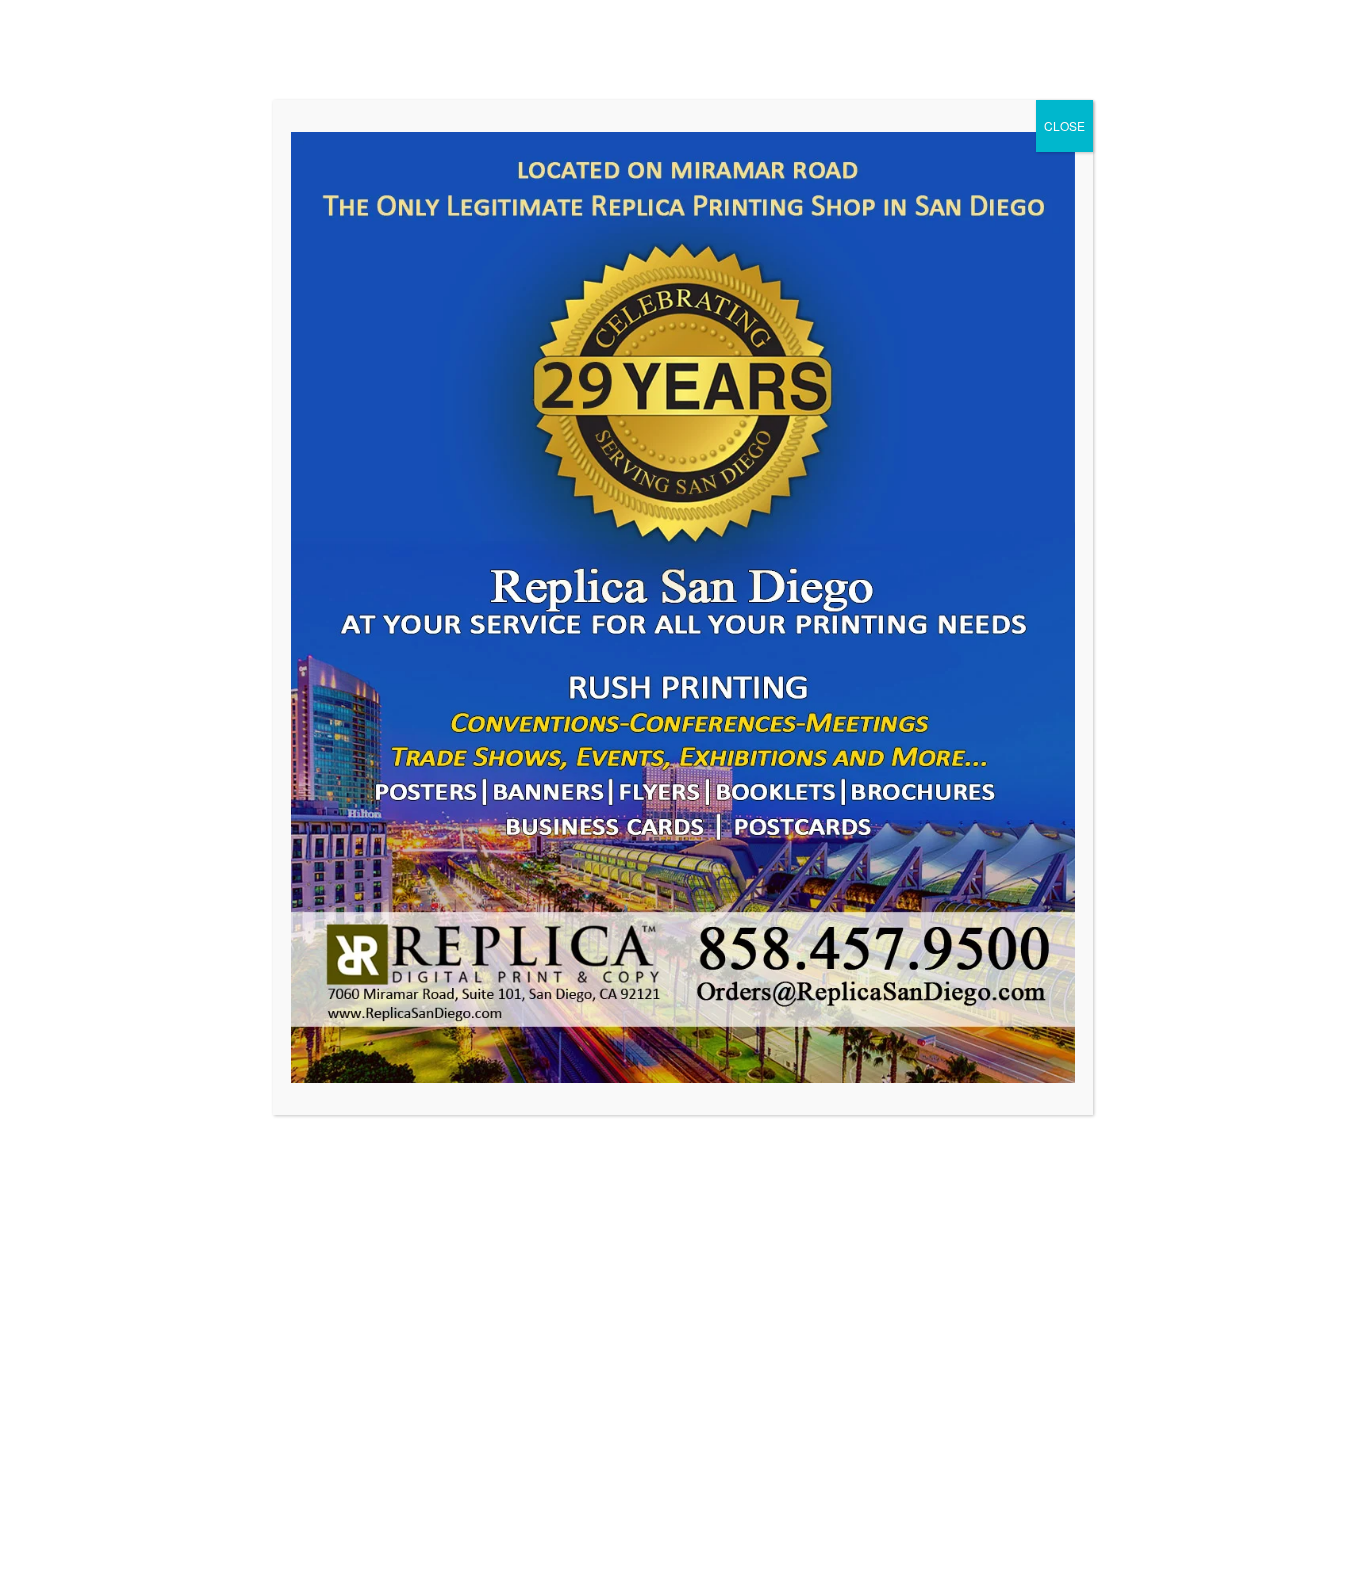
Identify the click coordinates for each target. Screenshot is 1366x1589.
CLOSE (1064, 125)
